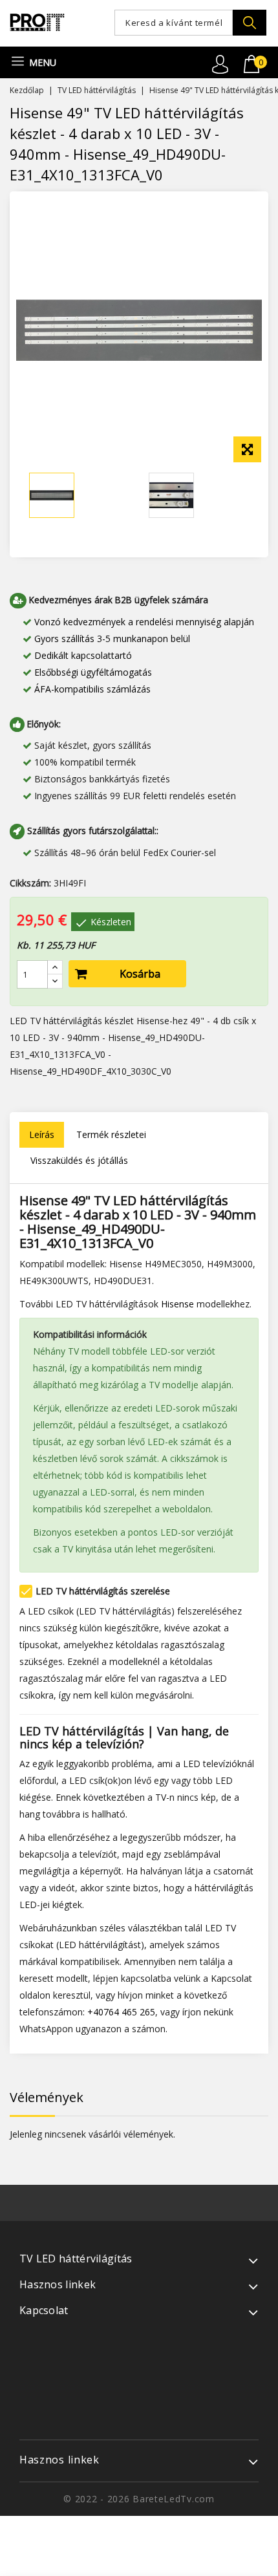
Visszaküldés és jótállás (79, 1160)
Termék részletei (111, 1134)
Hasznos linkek (59, 2460)
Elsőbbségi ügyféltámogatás (93, 672)
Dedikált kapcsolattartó (83, 655)
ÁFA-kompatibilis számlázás (92, 689)
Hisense (177, 1304)
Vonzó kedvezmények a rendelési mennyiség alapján (144, 622)
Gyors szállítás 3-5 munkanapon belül (112, 639)
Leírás (42, 1134)
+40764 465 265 (121, 2012)
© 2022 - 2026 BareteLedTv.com (139, 2499)
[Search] (250, 23)
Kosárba (140, 974)
